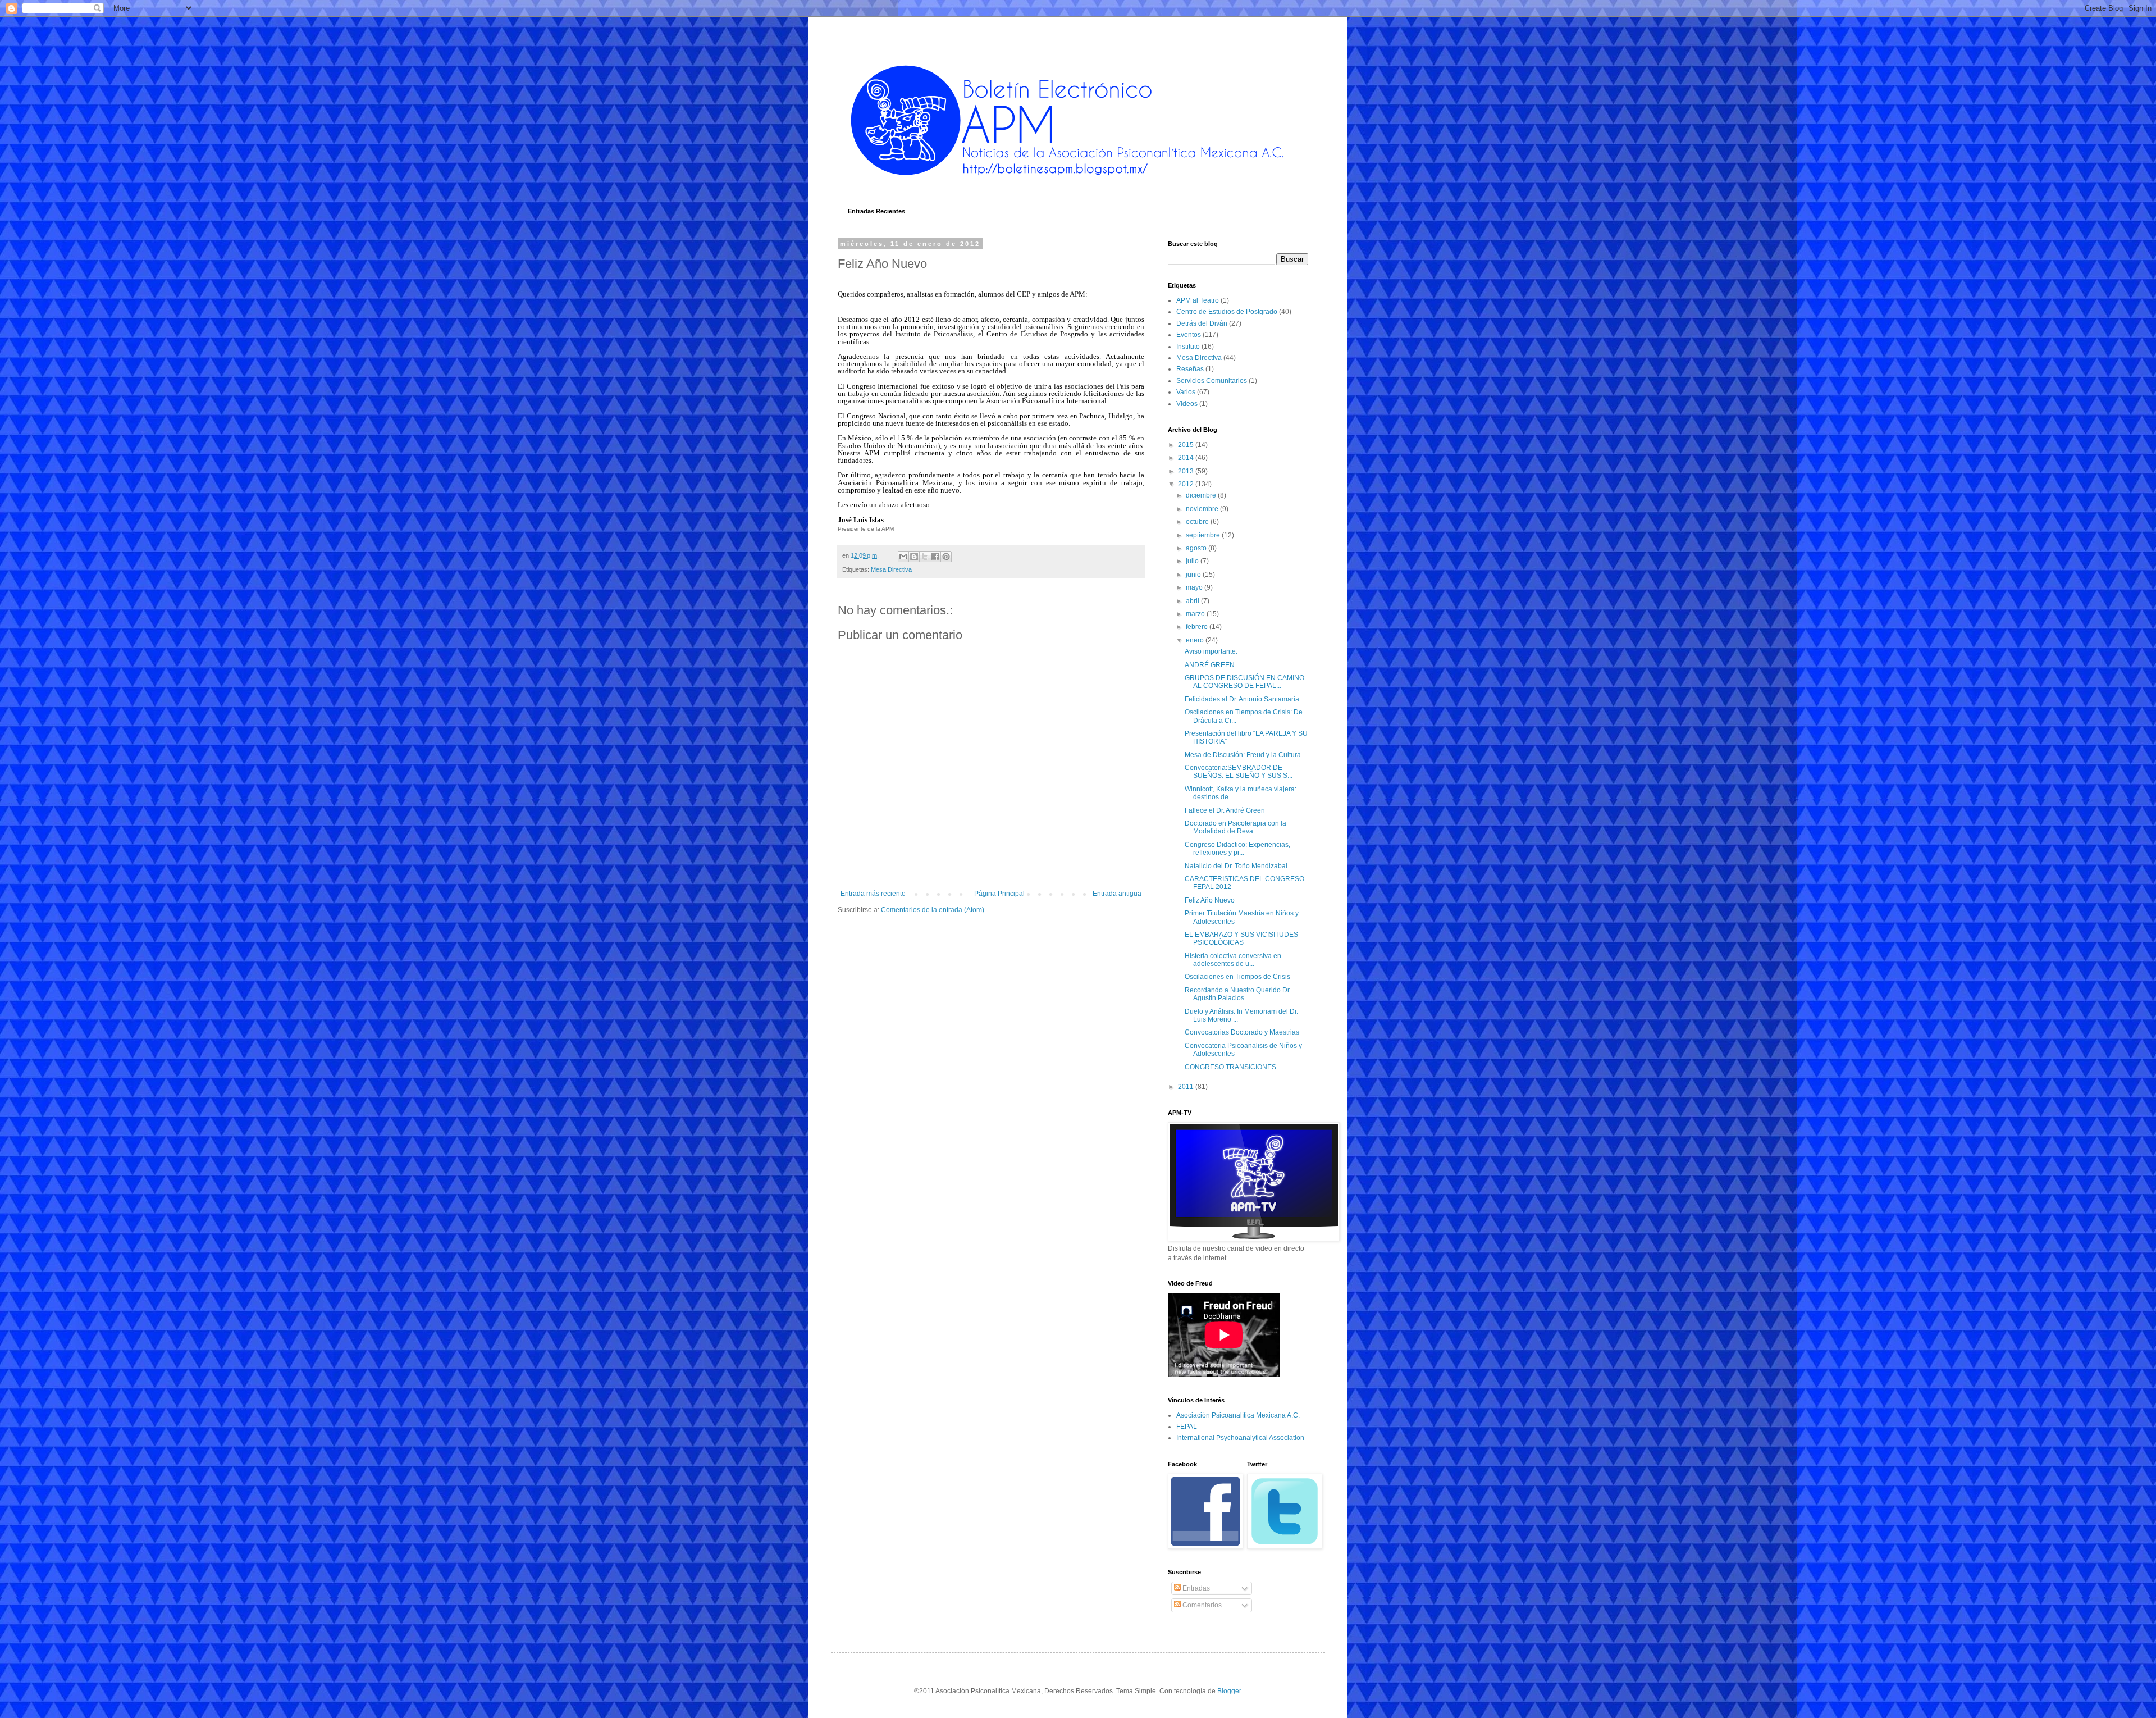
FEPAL (1187, 1427)
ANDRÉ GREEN (1210, 665)
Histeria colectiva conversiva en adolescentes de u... (1233, 960)
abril (1193, 601)
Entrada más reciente (873, 894)
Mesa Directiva (891, 569)
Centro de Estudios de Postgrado (1227, 312)
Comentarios (1201, 1605)
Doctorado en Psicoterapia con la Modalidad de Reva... (1235, 827)
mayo (1195, 587)
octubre (1198, 522)
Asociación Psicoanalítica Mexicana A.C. (1238, 1415)
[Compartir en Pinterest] (946, 557)
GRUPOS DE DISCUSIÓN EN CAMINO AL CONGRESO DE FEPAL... (1244, 682)
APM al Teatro (1198, 300)
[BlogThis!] (914, 557)
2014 (1187, 458)
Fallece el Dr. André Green (1225, 810)
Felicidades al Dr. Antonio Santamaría (1242, 699)
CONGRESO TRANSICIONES (1230, 1067)
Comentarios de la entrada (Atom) (933, 910)
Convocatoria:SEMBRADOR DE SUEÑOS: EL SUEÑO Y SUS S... (1239, 772)
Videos (1187, 404)
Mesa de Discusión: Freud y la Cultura (1243, 755)
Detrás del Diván (1202, 323)
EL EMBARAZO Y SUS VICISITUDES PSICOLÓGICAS (1241, 938)
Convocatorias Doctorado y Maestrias (1242, 1032)
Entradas (1195, 1588)
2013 (1187, 471)
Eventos (1189, 335)
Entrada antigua (1117, 894)
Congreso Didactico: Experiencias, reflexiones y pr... (1237, 849)
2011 (1187, 1087)
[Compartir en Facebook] (935, 557)
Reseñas (1190, 369)
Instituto (1188, 347)
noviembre (1203, 509)
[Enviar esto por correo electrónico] (903, 557)
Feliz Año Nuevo (1210, 900)
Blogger (1229, 1691)
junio (1194, 575)
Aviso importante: (1211, 651)
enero (1196, 640)
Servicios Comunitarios (1212, 381)
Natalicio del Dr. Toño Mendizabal (1236, 866)
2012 (1187, 484)
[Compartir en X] (925, 557)
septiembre (1204, 535)
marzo (1196, 614)
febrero (1198, 627)
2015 (1187, 445)
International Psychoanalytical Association (1240, 1438)
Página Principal (999, 894)
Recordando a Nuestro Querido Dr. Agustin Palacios (1238, 994)
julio (1193, 561)
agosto (1197, 548)
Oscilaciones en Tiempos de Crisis (1237, 977)
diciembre (1202, 495)
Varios (1186, 392)
